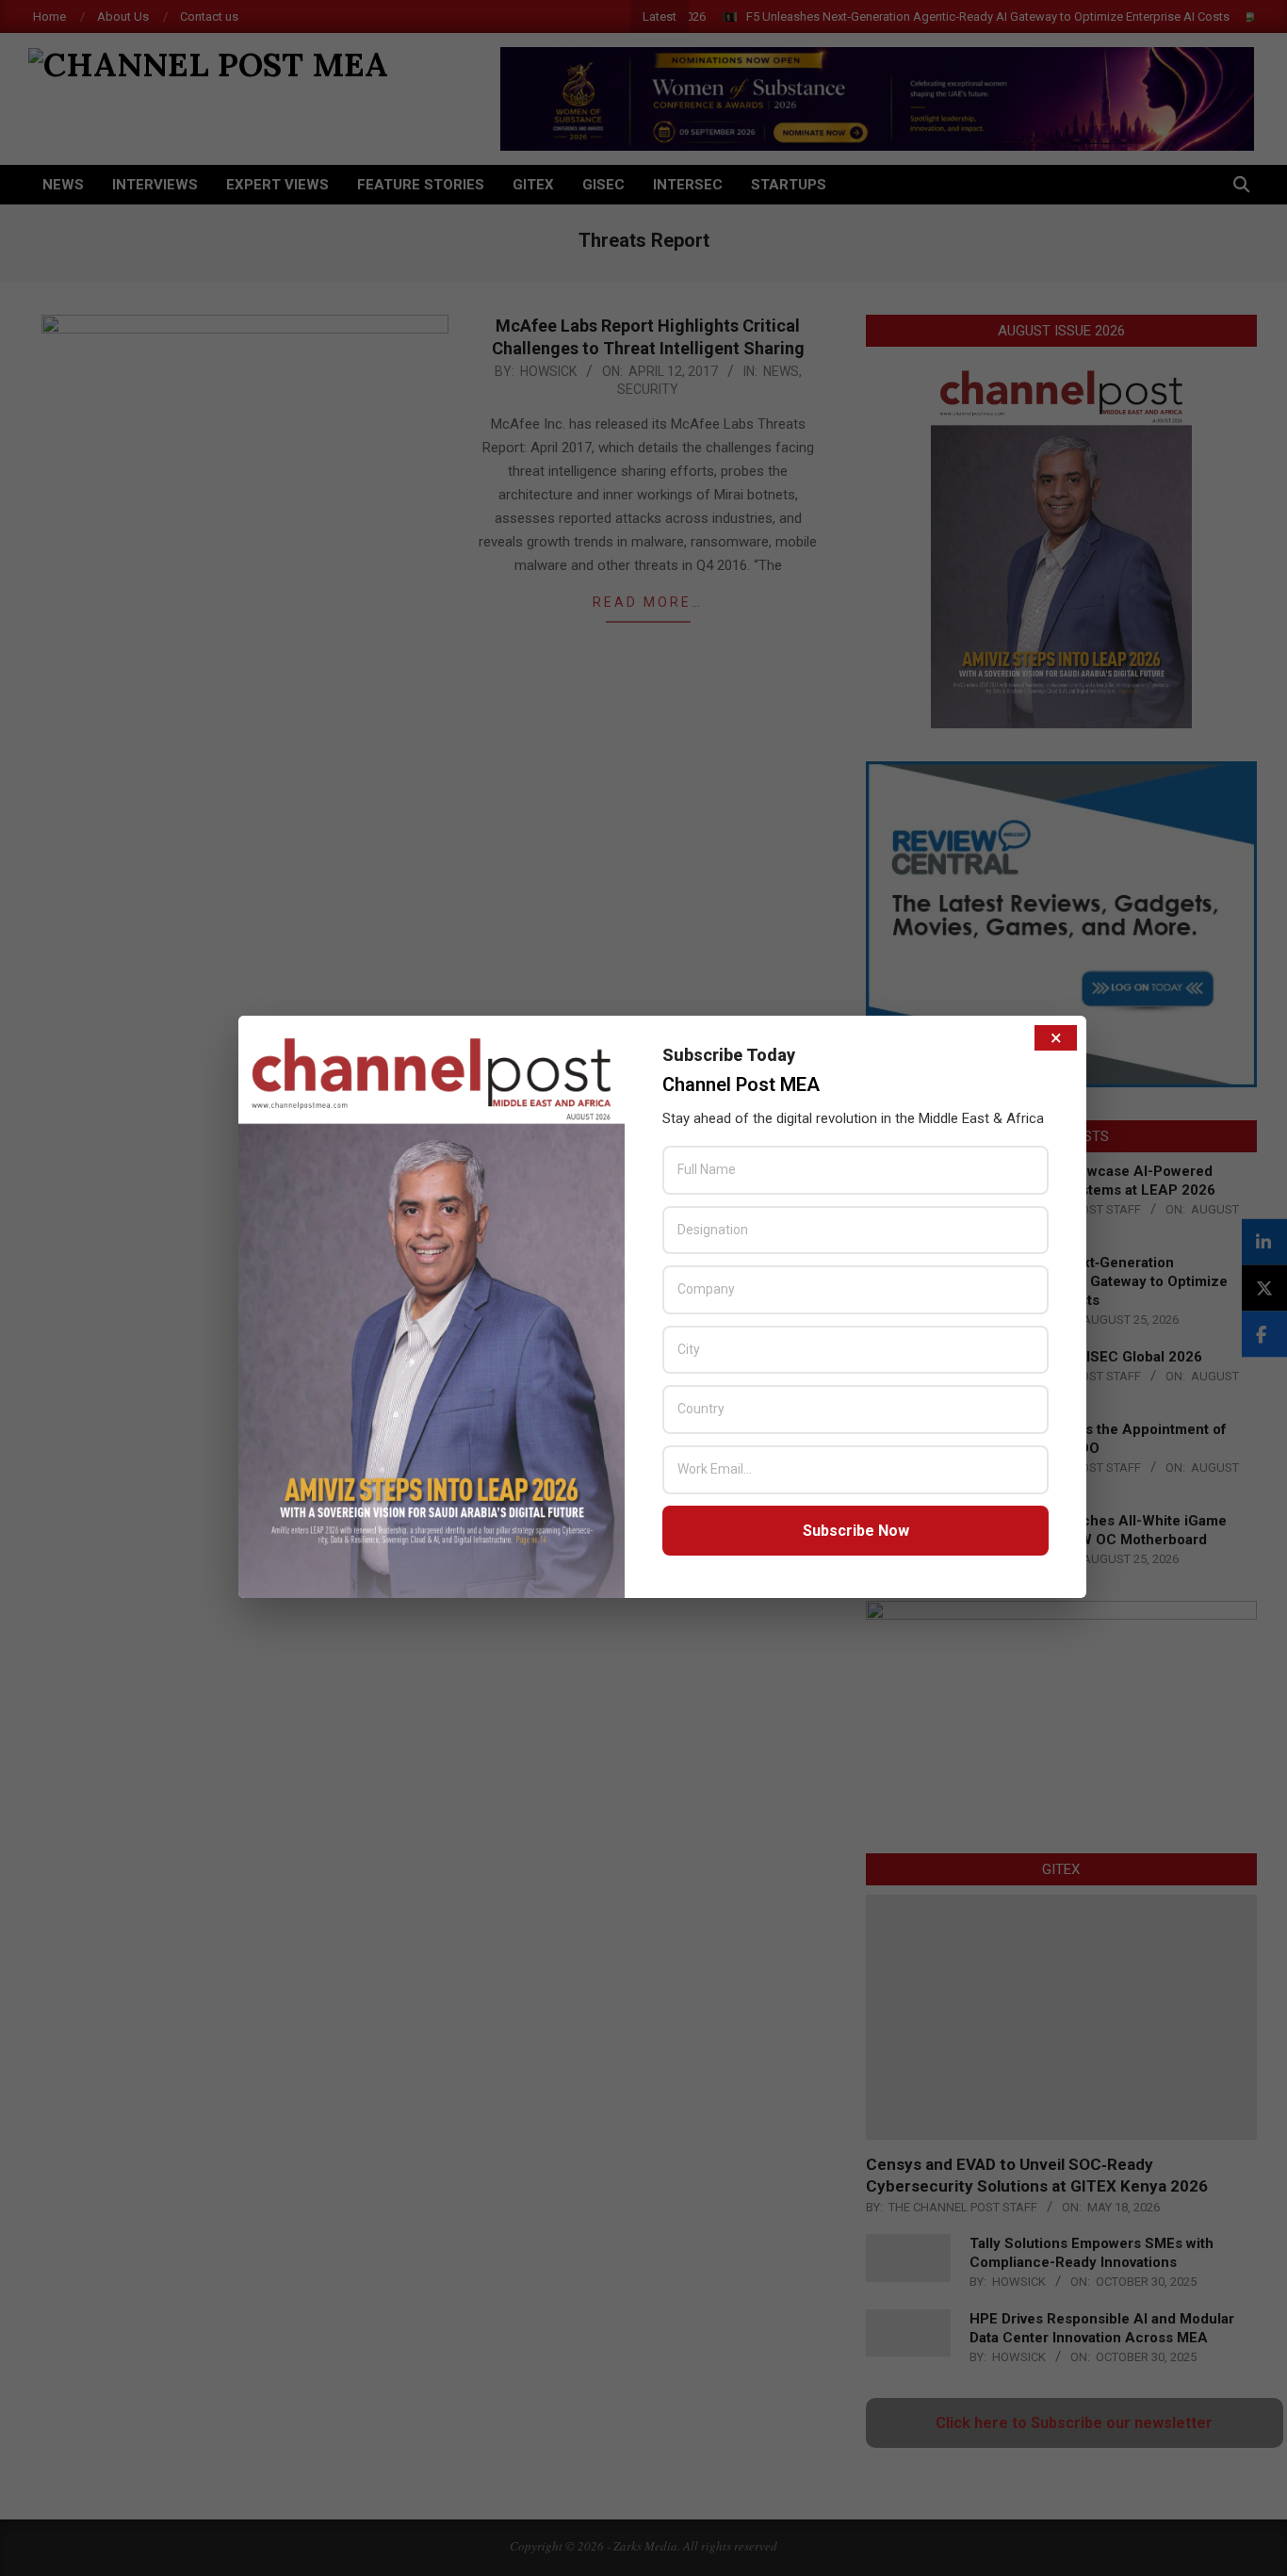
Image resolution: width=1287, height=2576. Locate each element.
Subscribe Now (856, 1531)
